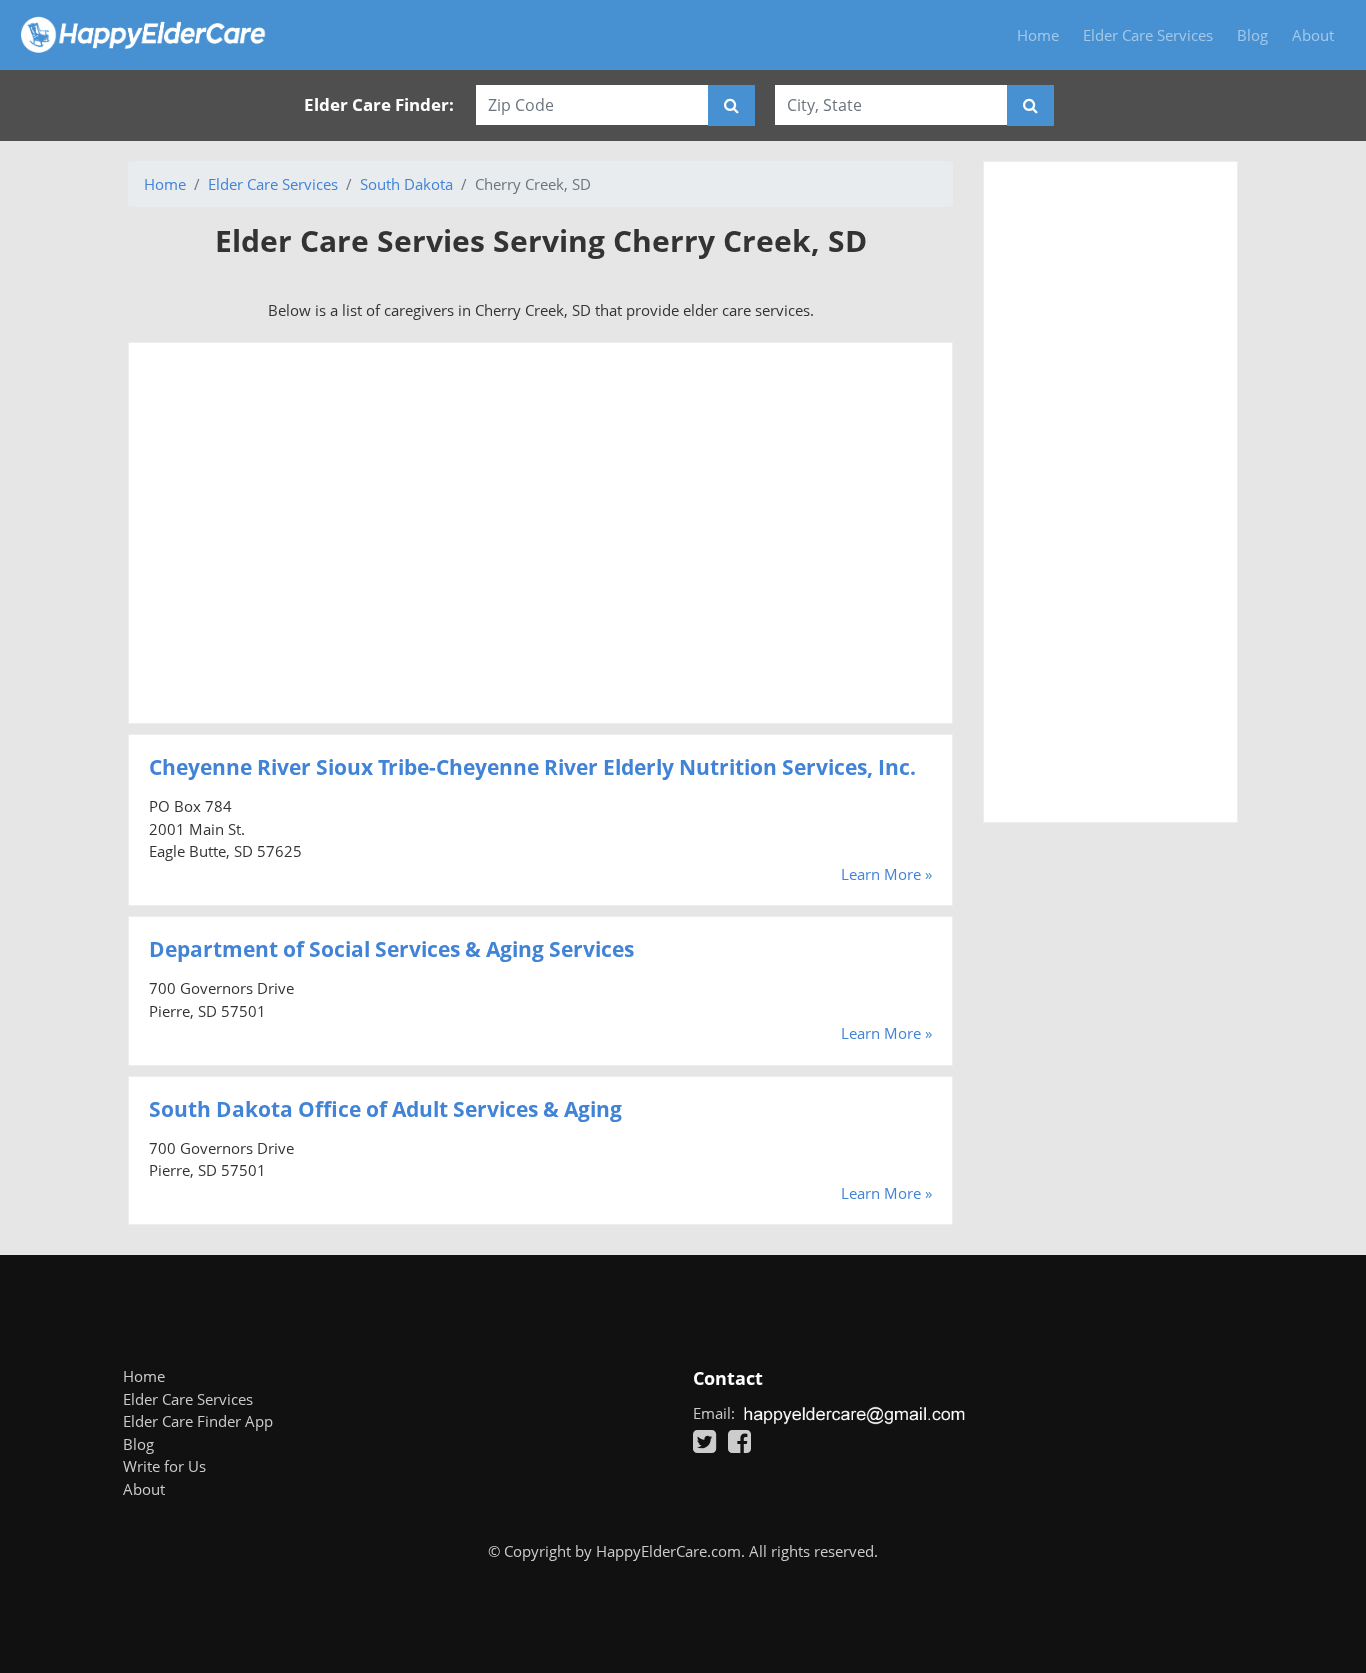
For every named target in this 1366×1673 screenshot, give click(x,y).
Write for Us (164, 1466)
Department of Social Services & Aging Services (391, 949)
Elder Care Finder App (198, 1421)
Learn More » (886, 874)
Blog (1252, 35)
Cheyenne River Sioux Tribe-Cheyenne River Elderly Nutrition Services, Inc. (532, 767)
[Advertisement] (540, 533)
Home (1038, 35)
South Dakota (406, 184)
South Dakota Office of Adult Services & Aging (385, 1109)
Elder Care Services (1148, 35)
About (1313, 35)
